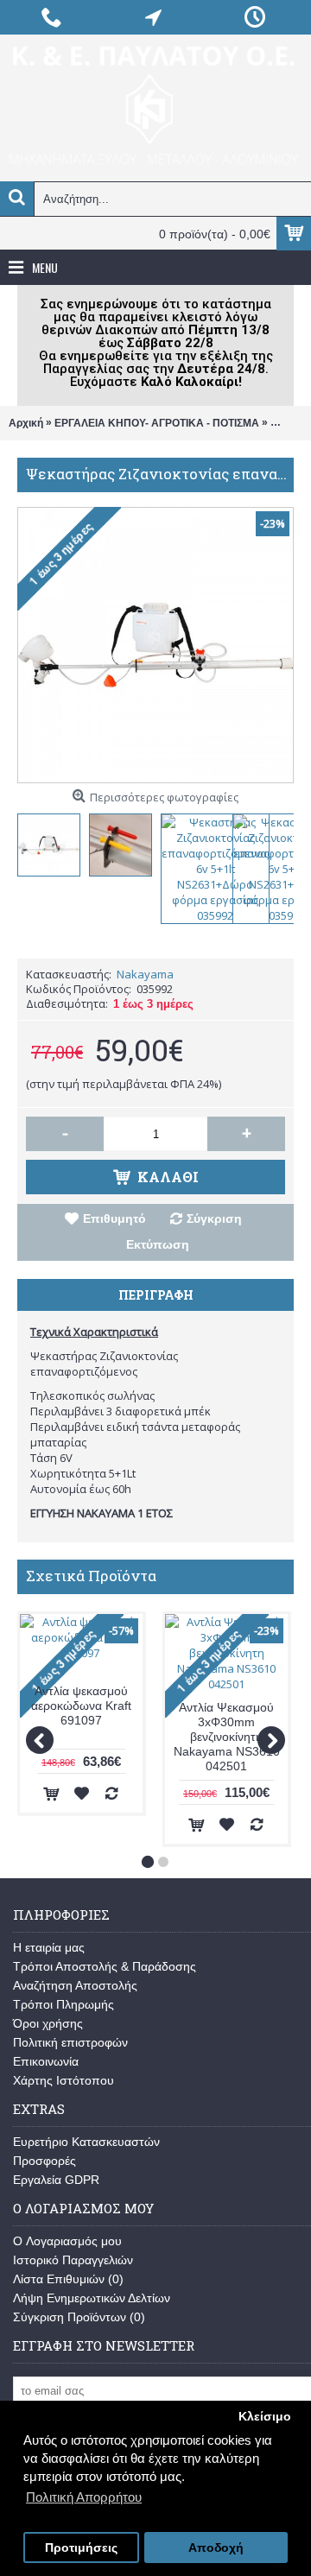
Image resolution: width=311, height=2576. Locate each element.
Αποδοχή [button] (216, 2548)
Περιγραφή (156, 1295)
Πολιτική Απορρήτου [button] (84, 2497)
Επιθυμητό (114, 1218)
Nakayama (145, 974)
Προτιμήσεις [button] (81, 2548)
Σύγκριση (214, 1218)
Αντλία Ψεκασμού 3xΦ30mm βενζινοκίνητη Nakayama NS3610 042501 (227, 1737)
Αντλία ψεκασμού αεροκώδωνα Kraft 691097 (81, 1706)
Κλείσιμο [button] (265, 2417)
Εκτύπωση (158, 1244)
